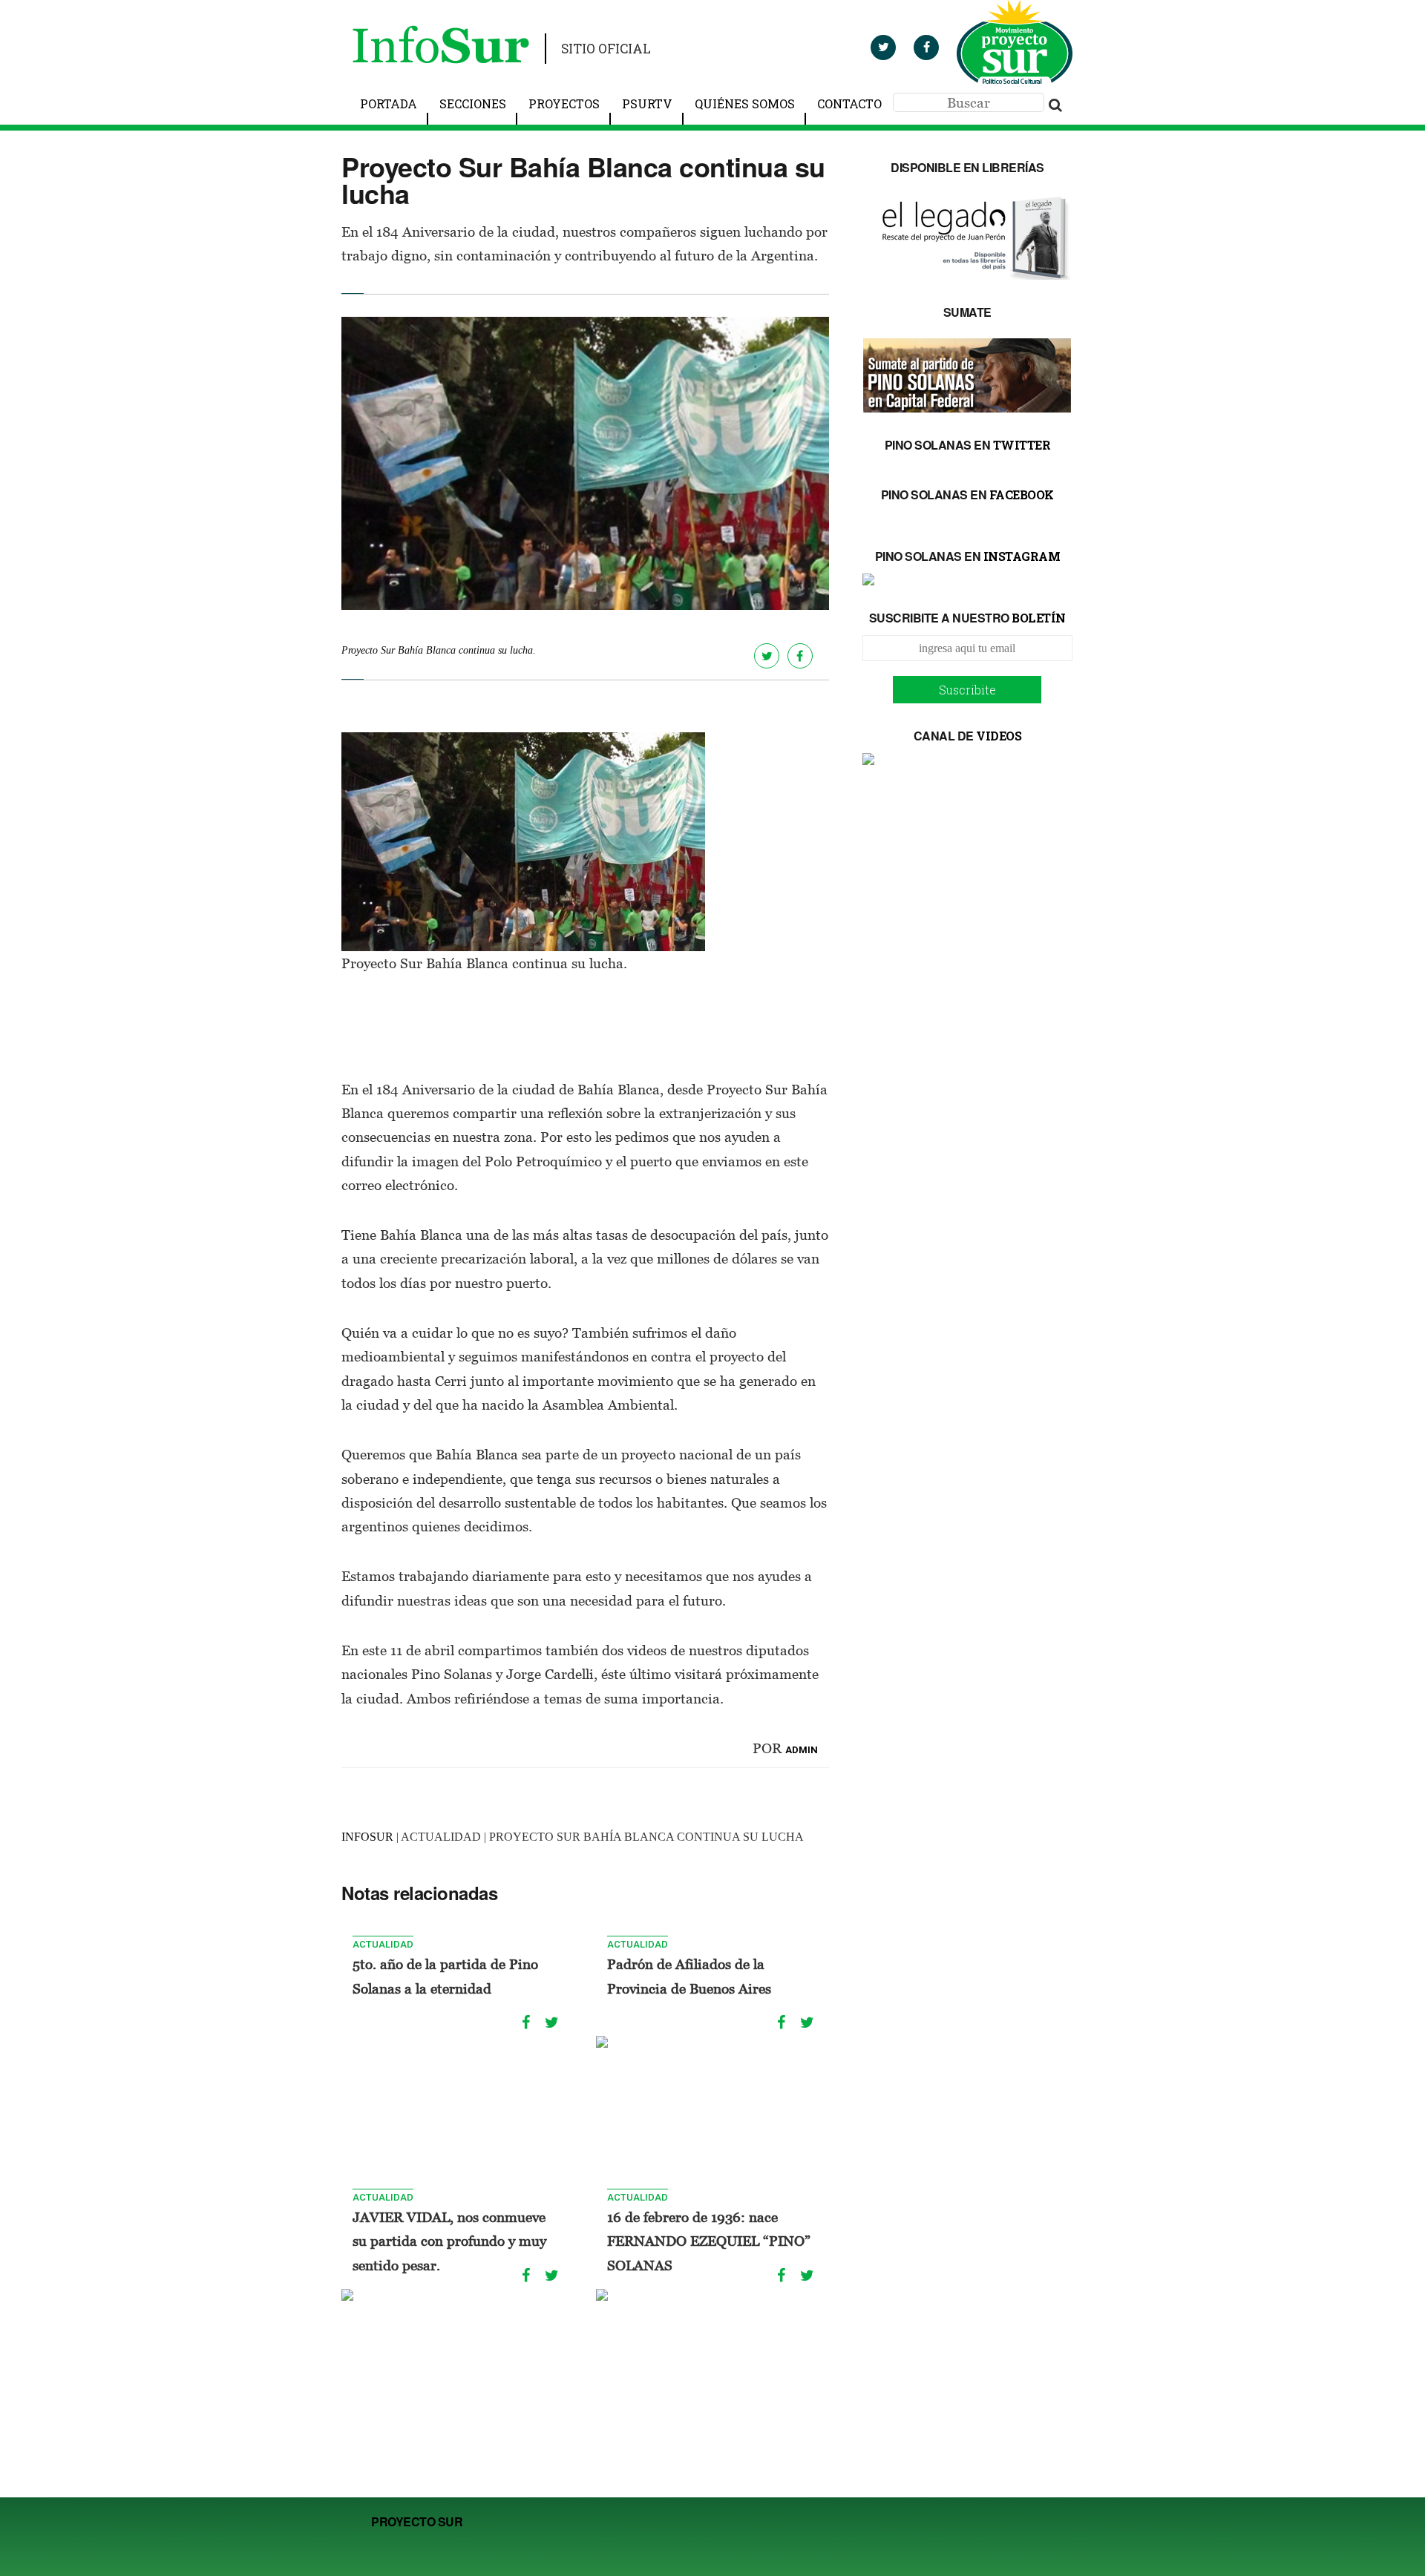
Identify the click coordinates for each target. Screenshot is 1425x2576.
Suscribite (967, 690)
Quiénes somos (745, 103)
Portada (389, 103)
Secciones (473, 103)
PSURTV (647, 103)
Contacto (849, 103)
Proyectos (564, 103)
